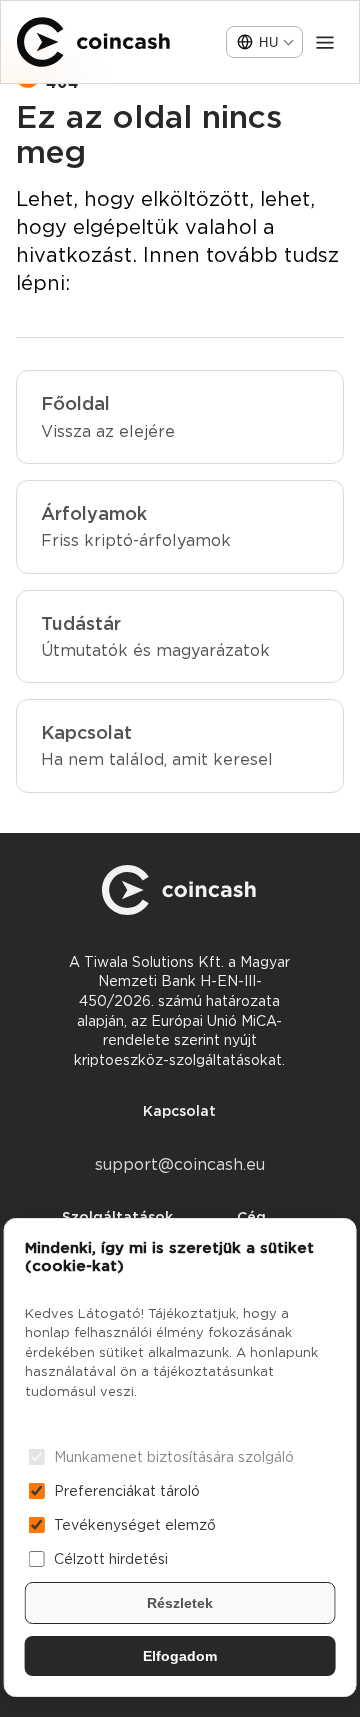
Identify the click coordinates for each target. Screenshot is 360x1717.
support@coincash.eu (180, 1164)
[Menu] (325, 42)
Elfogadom (180, 1656)
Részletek (180, 1603)
